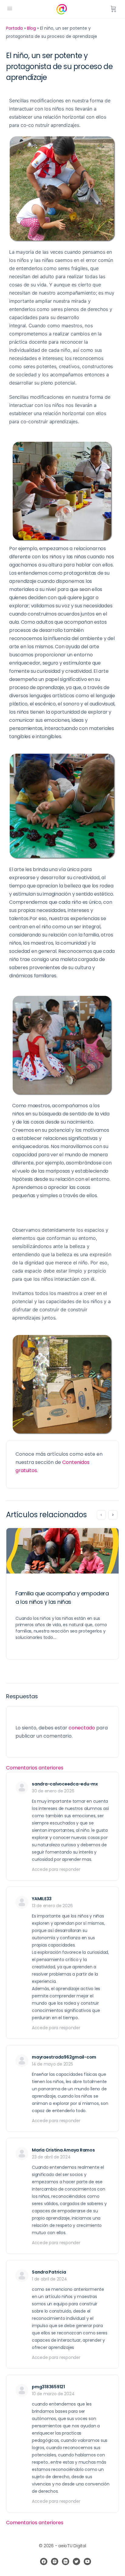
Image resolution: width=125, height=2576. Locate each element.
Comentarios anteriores (35, 1768)
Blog (31, 28)
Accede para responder (56, 1869)
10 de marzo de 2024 (53, 2394)
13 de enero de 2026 (52, 1906)
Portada (14, 28)
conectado (82, 1728)
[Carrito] (113, 9)
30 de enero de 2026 (53, 1791)
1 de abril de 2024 (49, 2279)
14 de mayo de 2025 (52, 2064)
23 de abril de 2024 (51, 2157)
